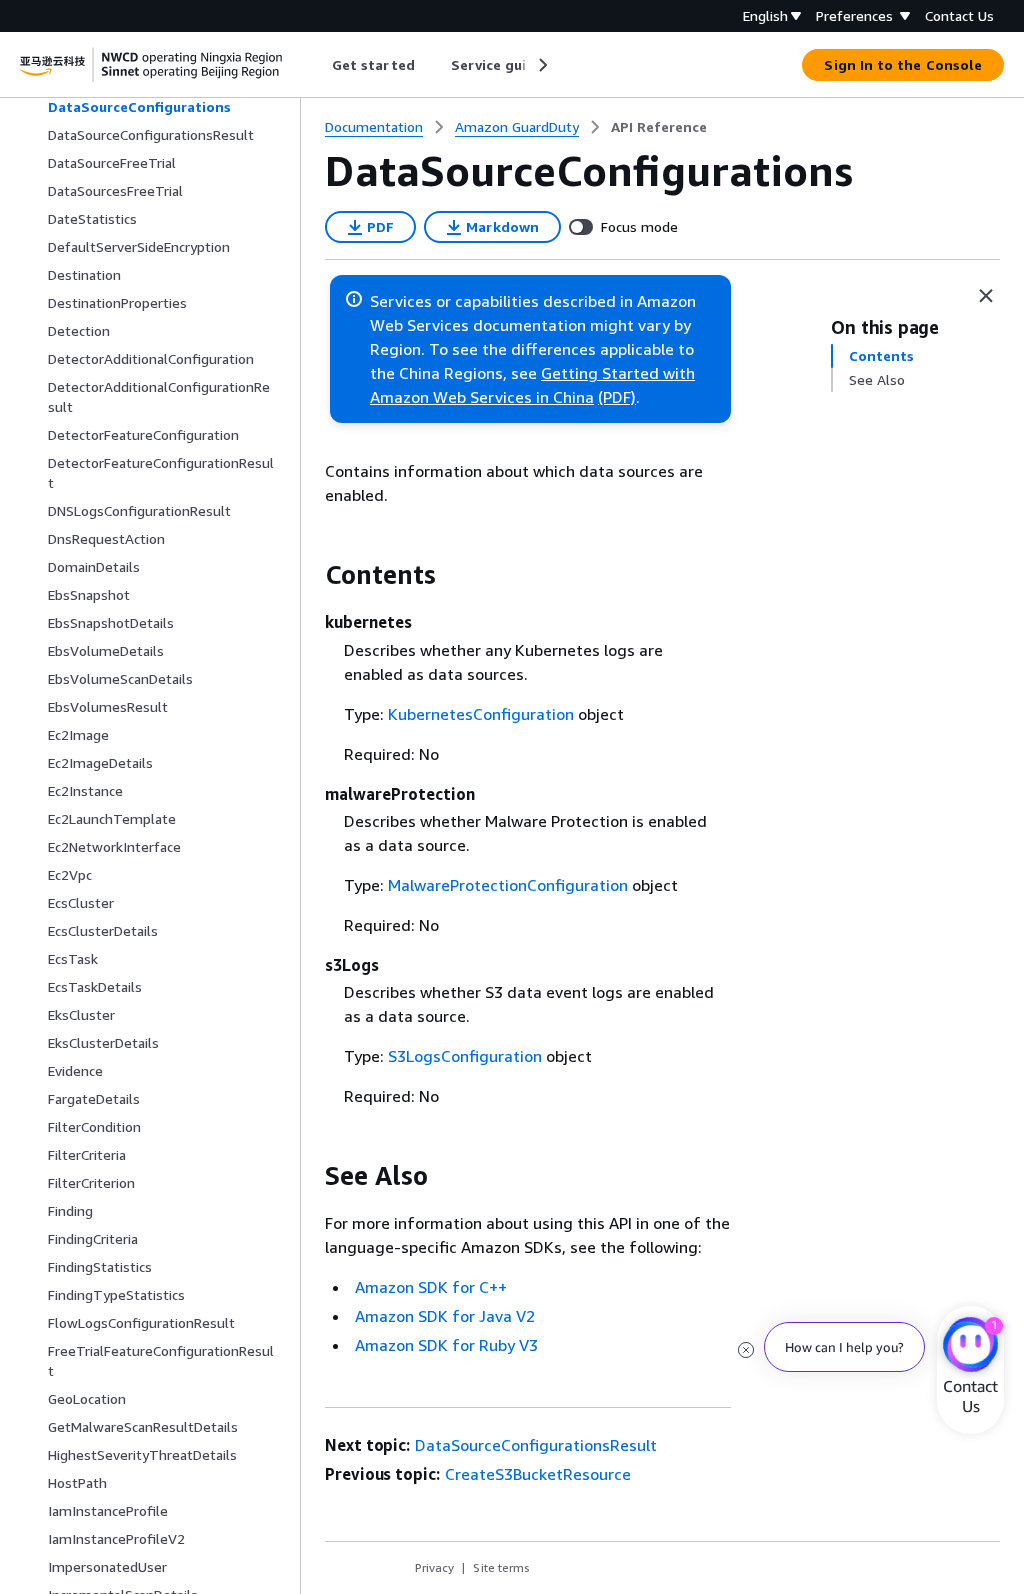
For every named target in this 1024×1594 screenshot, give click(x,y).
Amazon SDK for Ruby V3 (446, 1345)
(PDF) (617, 397)
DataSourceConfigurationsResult (536, 1445)
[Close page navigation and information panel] (986, 296)
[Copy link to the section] (309, 575)
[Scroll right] (541, 65)
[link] (659, 127)
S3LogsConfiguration (465, 1056)
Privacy (434, 1567)
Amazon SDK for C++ (431, 1287)
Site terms (501, 1567)
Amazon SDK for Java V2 (445, 1316)
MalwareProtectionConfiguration (508, 885)
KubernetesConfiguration (481, 714)
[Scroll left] (317, 65)
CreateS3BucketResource (538, 1474)
